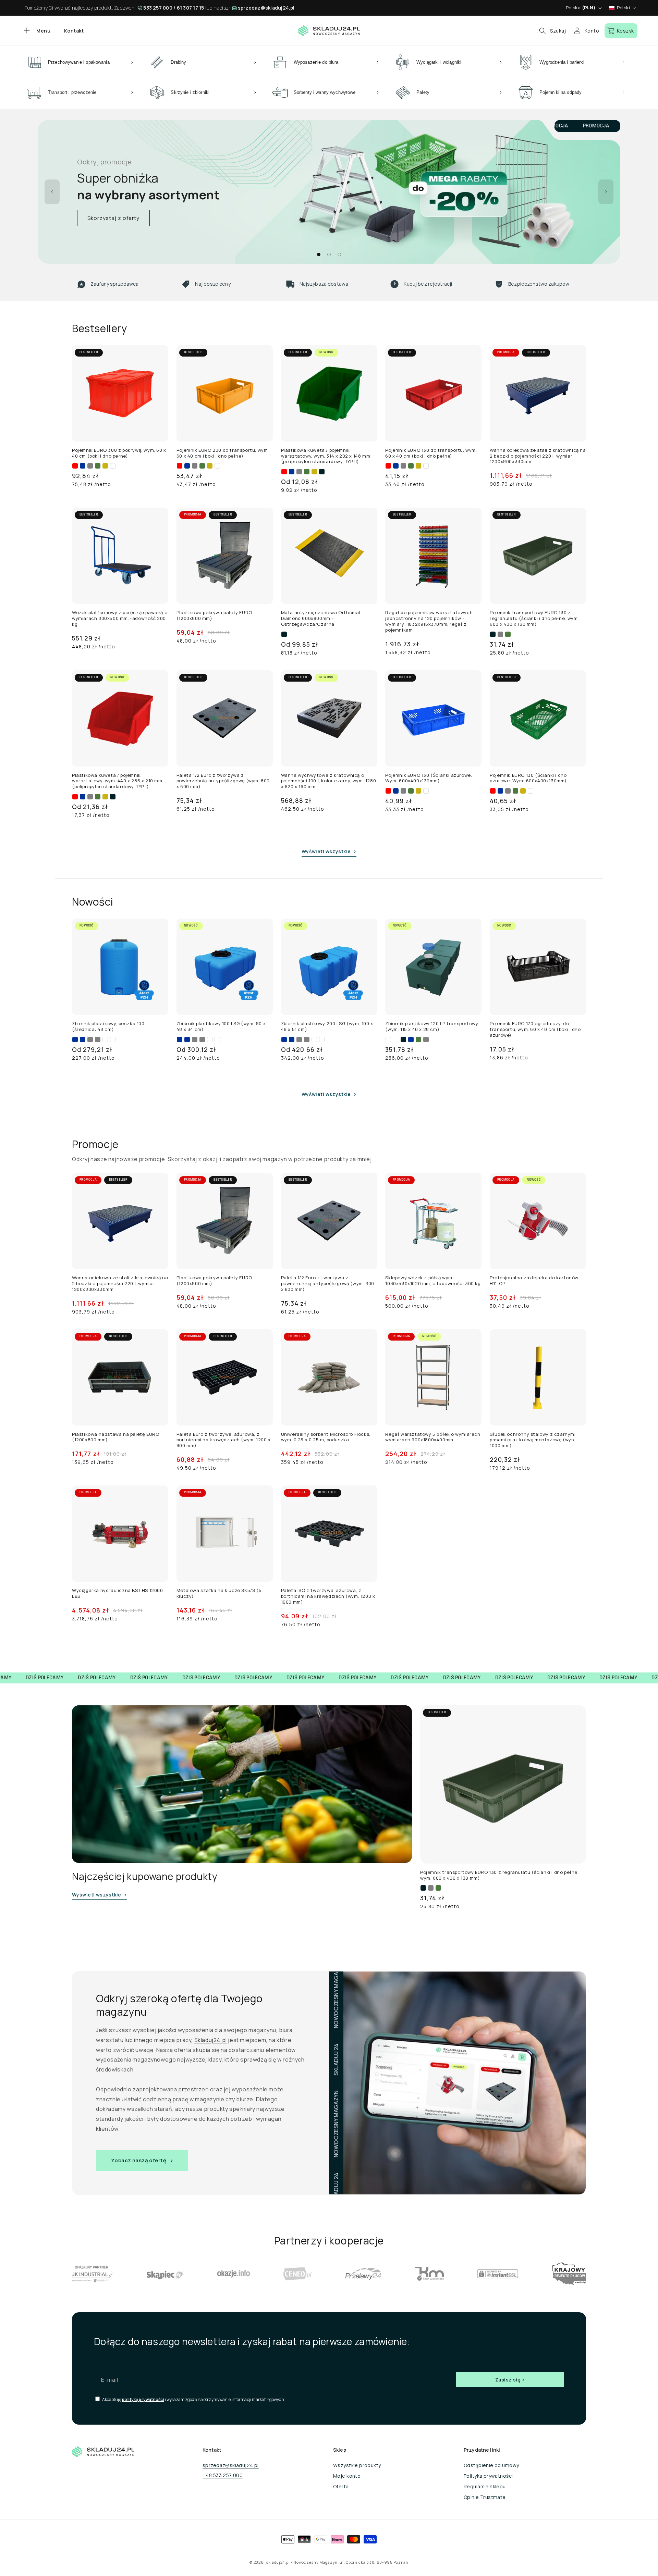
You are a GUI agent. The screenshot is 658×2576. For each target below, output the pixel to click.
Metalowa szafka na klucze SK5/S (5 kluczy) (219, 1593)
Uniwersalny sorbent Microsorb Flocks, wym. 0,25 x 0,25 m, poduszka (326, 1437)
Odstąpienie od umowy (491, 2465)
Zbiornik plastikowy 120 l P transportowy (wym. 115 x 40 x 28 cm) (432, 1026)
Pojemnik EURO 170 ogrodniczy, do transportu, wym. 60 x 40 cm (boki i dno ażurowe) (535, 1029)
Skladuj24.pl (211, 2040)
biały (113, 466)
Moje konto (347, 2476)
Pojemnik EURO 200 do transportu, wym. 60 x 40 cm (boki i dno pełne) (223, 453)
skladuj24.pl (278, 2562)
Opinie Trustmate (485, 2497)
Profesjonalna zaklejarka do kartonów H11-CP (534, 1281)
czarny (322, 472)
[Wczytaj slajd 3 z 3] (339, 254)
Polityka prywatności (488, 2476)
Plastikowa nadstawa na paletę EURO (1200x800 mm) (115, 1437)
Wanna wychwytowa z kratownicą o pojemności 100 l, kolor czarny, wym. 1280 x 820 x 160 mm (329, 781)
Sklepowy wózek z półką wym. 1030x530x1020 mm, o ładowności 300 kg (433, 1281)
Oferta (341, 2486)
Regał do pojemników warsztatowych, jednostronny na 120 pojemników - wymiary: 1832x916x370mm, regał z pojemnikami (429, 621)
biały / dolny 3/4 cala (105, 1040)
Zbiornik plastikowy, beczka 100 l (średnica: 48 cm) (109, 1026)
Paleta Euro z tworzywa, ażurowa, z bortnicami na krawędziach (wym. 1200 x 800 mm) (224, 1440)
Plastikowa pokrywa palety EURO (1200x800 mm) (214, 615)
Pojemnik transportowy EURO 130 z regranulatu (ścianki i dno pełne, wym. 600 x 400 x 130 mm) (534, 618)
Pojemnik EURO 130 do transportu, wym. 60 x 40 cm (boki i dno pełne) (431, 453)
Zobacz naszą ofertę (139, 2160)
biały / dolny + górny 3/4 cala (113, 1040)
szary (90, 466)
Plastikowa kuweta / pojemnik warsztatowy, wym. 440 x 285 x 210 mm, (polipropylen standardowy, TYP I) (118, 781)
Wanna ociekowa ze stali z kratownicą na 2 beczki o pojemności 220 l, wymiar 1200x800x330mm (538, 456)
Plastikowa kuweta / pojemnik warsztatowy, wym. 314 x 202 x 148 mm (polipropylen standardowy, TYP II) (326, 456)
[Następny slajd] (606, 192)
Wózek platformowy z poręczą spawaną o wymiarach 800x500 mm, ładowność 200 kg (120, 618)
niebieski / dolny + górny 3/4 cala (83, 1040)
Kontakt (74, 31)
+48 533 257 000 (223, 2475)
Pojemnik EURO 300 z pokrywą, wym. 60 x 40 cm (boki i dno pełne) (119, 453)
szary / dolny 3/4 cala (90, 1040)
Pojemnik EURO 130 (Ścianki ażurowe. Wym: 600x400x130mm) (429, 778)
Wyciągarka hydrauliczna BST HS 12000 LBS (118, 1593)
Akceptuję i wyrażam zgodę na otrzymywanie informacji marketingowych (193, 2399)
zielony (98, 466)
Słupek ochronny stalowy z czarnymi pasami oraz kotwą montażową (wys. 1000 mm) (533, 1440)
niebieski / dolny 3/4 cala (75, 1040)
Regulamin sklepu (485, 2486)
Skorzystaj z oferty (113, 218)
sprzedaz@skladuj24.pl (266, 8)
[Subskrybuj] (510, 2380)
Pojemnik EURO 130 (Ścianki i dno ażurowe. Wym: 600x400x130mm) (528, 778)
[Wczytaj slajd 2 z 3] (329, 254)
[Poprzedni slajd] (52, 192)
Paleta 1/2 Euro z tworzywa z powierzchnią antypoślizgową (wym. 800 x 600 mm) (223, 781)
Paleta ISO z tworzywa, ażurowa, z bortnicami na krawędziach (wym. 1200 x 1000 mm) (328, 1596)
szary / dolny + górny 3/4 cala (98, 1040)
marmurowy (396, 1040)
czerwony (75, 466)
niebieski (83, 466)
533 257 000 (158, 8)
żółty (105, 466)
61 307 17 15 (191, 8)
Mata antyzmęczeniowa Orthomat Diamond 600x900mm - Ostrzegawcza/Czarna (321, 618)
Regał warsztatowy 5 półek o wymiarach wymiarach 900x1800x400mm (433, 1437)
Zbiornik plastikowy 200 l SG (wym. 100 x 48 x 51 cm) (327, 1026)
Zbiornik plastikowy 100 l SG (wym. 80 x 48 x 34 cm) (221, 1026)
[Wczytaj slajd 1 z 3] (319, 254)
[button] (36, 31)
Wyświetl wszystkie (327, 851)
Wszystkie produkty (357, 2465)
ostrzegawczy (292, 635)
